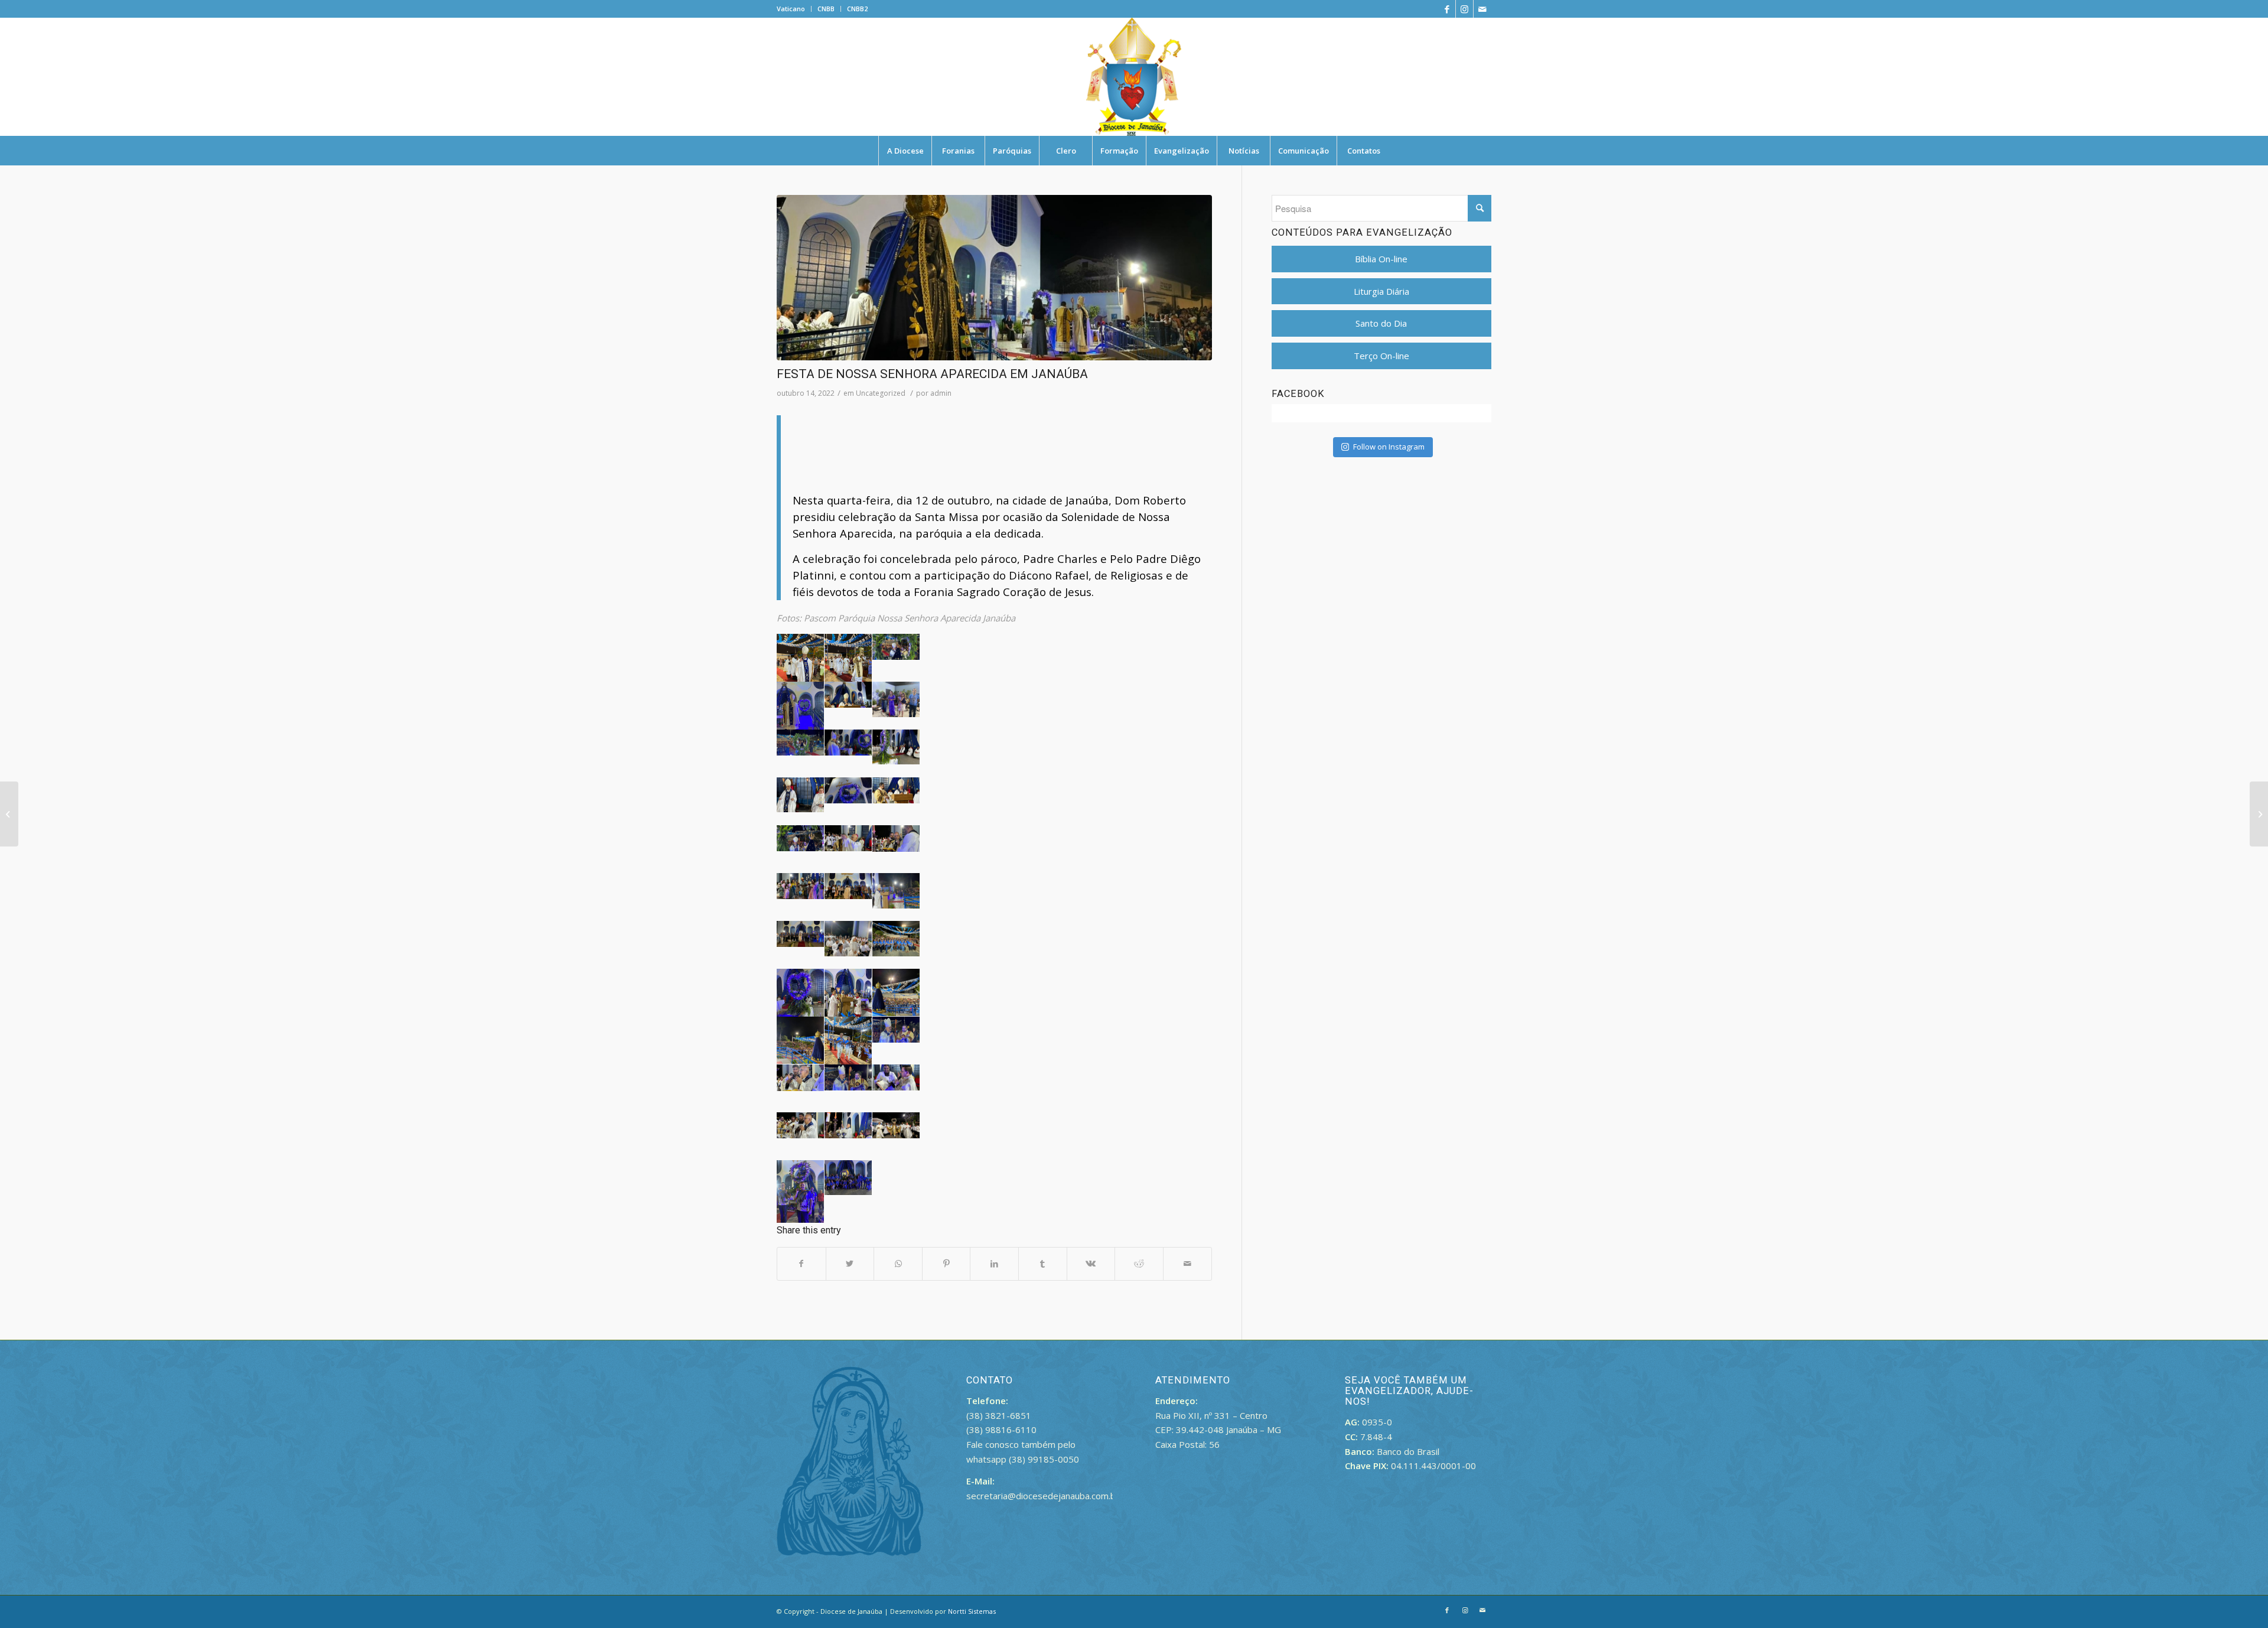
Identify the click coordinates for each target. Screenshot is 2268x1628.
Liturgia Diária (1381, 291)
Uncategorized (881, 393)
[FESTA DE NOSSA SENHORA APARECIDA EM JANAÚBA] (994, 278)
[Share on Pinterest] (946, 1264)
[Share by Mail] (1187, 1264)
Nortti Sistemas (972, 1611)
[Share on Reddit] (1139, 1264)
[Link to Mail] (1482, 9)
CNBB (826, 9)
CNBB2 (857, 9)
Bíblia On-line (1381, 259)
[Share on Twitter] (850, 1264)
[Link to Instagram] (1464, 9)
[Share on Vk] (1091, 1264)
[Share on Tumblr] (1043, 1264)
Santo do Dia (1381, 323)
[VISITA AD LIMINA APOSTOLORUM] (2259, 814)
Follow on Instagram (1389, 447)
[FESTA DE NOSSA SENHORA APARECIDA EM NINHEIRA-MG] (9, 814)
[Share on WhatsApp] (898, 1264)
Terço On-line (1381, 356)
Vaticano (791, 9)
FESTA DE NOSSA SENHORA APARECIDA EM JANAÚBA (932, 374)
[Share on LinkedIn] (994, 1264)
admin (941, 393)
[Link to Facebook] (1447, 9)
